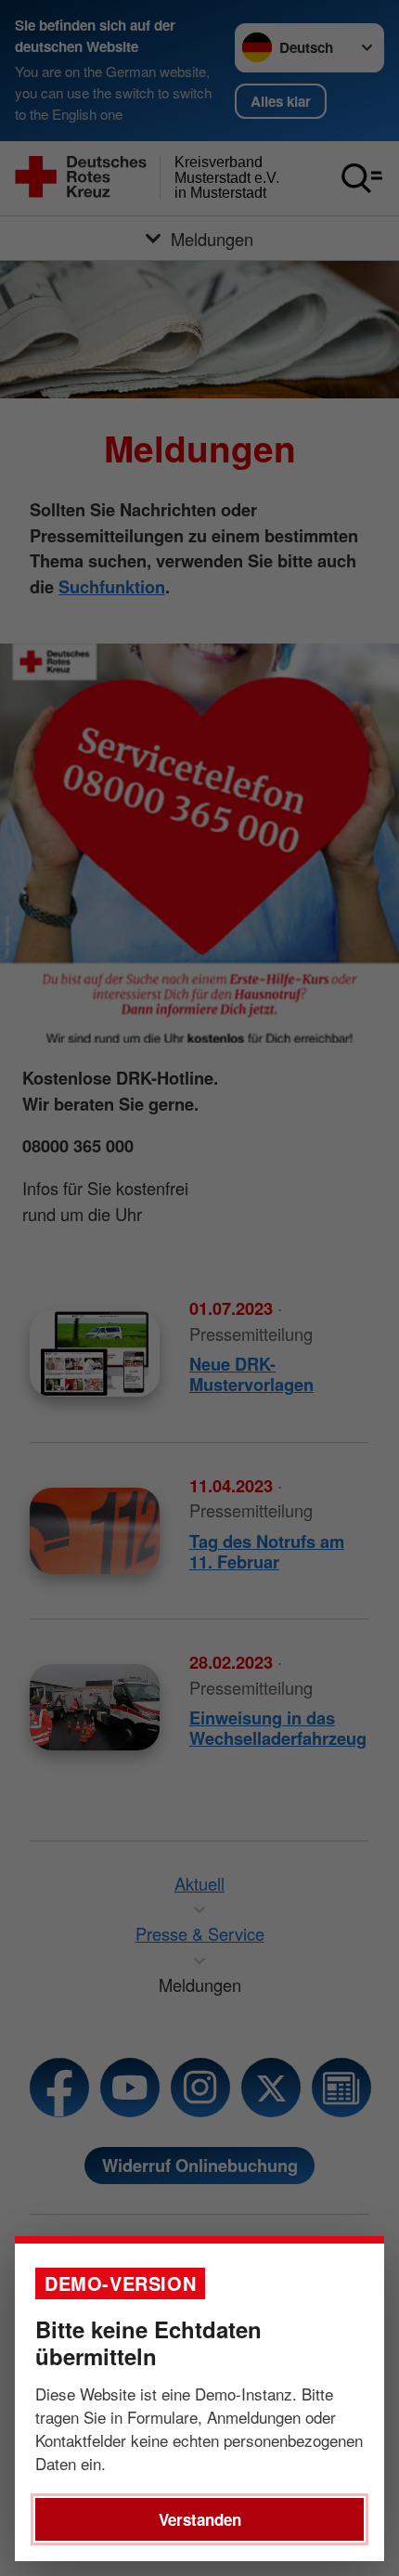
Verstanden (200, 2519)
